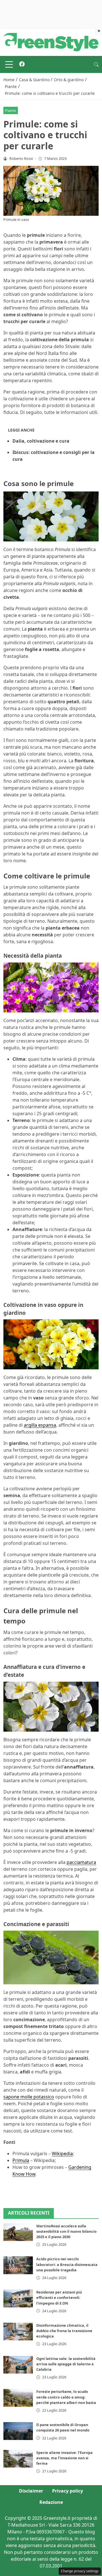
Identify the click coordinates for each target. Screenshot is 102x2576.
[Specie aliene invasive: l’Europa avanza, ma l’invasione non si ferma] (18, 2459)
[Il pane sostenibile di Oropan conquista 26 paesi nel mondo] (18, 2431)
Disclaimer (31, 2491)
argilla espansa (40, 1425)
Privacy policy (68, 2491)
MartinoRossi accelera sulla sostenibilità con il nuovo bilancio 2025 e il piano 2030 (66, 2231)
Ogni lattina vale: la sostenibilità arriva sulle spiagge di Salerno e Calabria (66, 2364)
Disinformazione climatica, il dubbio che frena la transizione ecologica (64, 2331)
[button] (96, 64)
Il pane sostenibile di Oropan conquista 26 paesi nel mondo (63, 2427)
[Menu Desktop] (9, 64)
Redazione (51, 2502)
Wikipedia (62, 2154)
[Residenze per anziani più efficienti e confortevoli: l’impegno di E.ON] (18, 2298)
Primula (21, 2160)
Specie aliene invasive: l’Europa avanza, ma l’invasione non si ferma (64, 2458)
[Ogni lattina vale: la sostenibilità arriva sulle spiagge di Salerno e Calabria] (18, 2365)
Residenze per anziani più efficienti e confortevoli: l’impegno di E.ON (59, 2297)
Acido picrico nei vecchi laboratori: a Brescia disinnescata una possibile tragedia (67, 2264)
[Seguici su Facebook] (22, 64)
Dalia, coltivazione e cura (41, 441)
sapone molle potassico (29, 2097)
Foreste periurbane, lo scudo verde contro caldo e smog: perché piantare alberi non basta (66, 2397)
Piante (10, 110)
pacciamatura (81, 1862)
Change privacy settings (80, 2571)
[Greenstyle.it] (51, 42)
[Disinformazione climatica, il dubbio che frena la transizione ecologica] (18, 2332)
